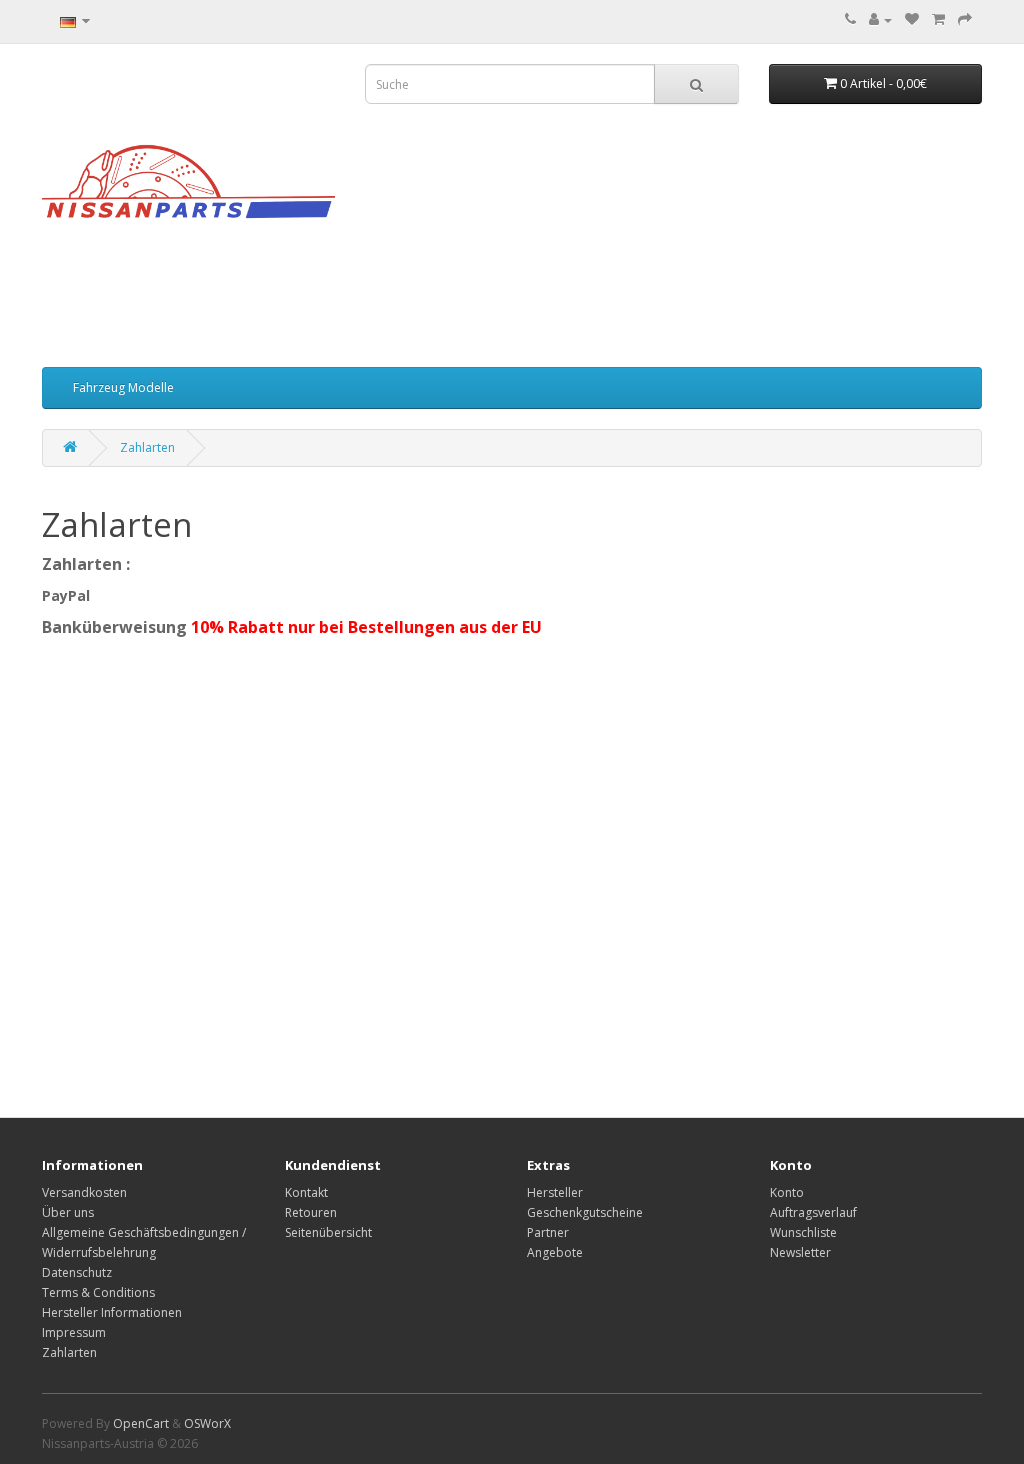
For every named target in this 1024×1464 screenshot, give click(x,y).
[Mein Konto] (880, 19)
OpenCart (141, 1423)
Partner (548, 1232)
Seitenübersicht (328, 1232)
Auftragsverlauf (813, 1212)
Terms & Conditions (98, 1292)
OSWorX (207, 1423)
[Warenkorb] (938, 19)
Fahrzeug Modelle (123, 387)
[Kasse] (965, 19)
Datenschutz (77, 1272)
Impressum (74, 1332)
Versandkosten (84, 1192)
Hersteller (555, 1192)
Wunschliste (803, 1232)
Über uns (68, 1212)
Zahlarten (147, 447)
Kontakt (306, 1192)
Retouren (311, 1212)
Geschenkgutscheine (585, 1212)
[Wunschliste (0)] (912, 19)
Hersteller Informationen (112, 1312)
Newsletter (800, 1252)
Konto (787, 1192)
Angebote (555, 1252)
